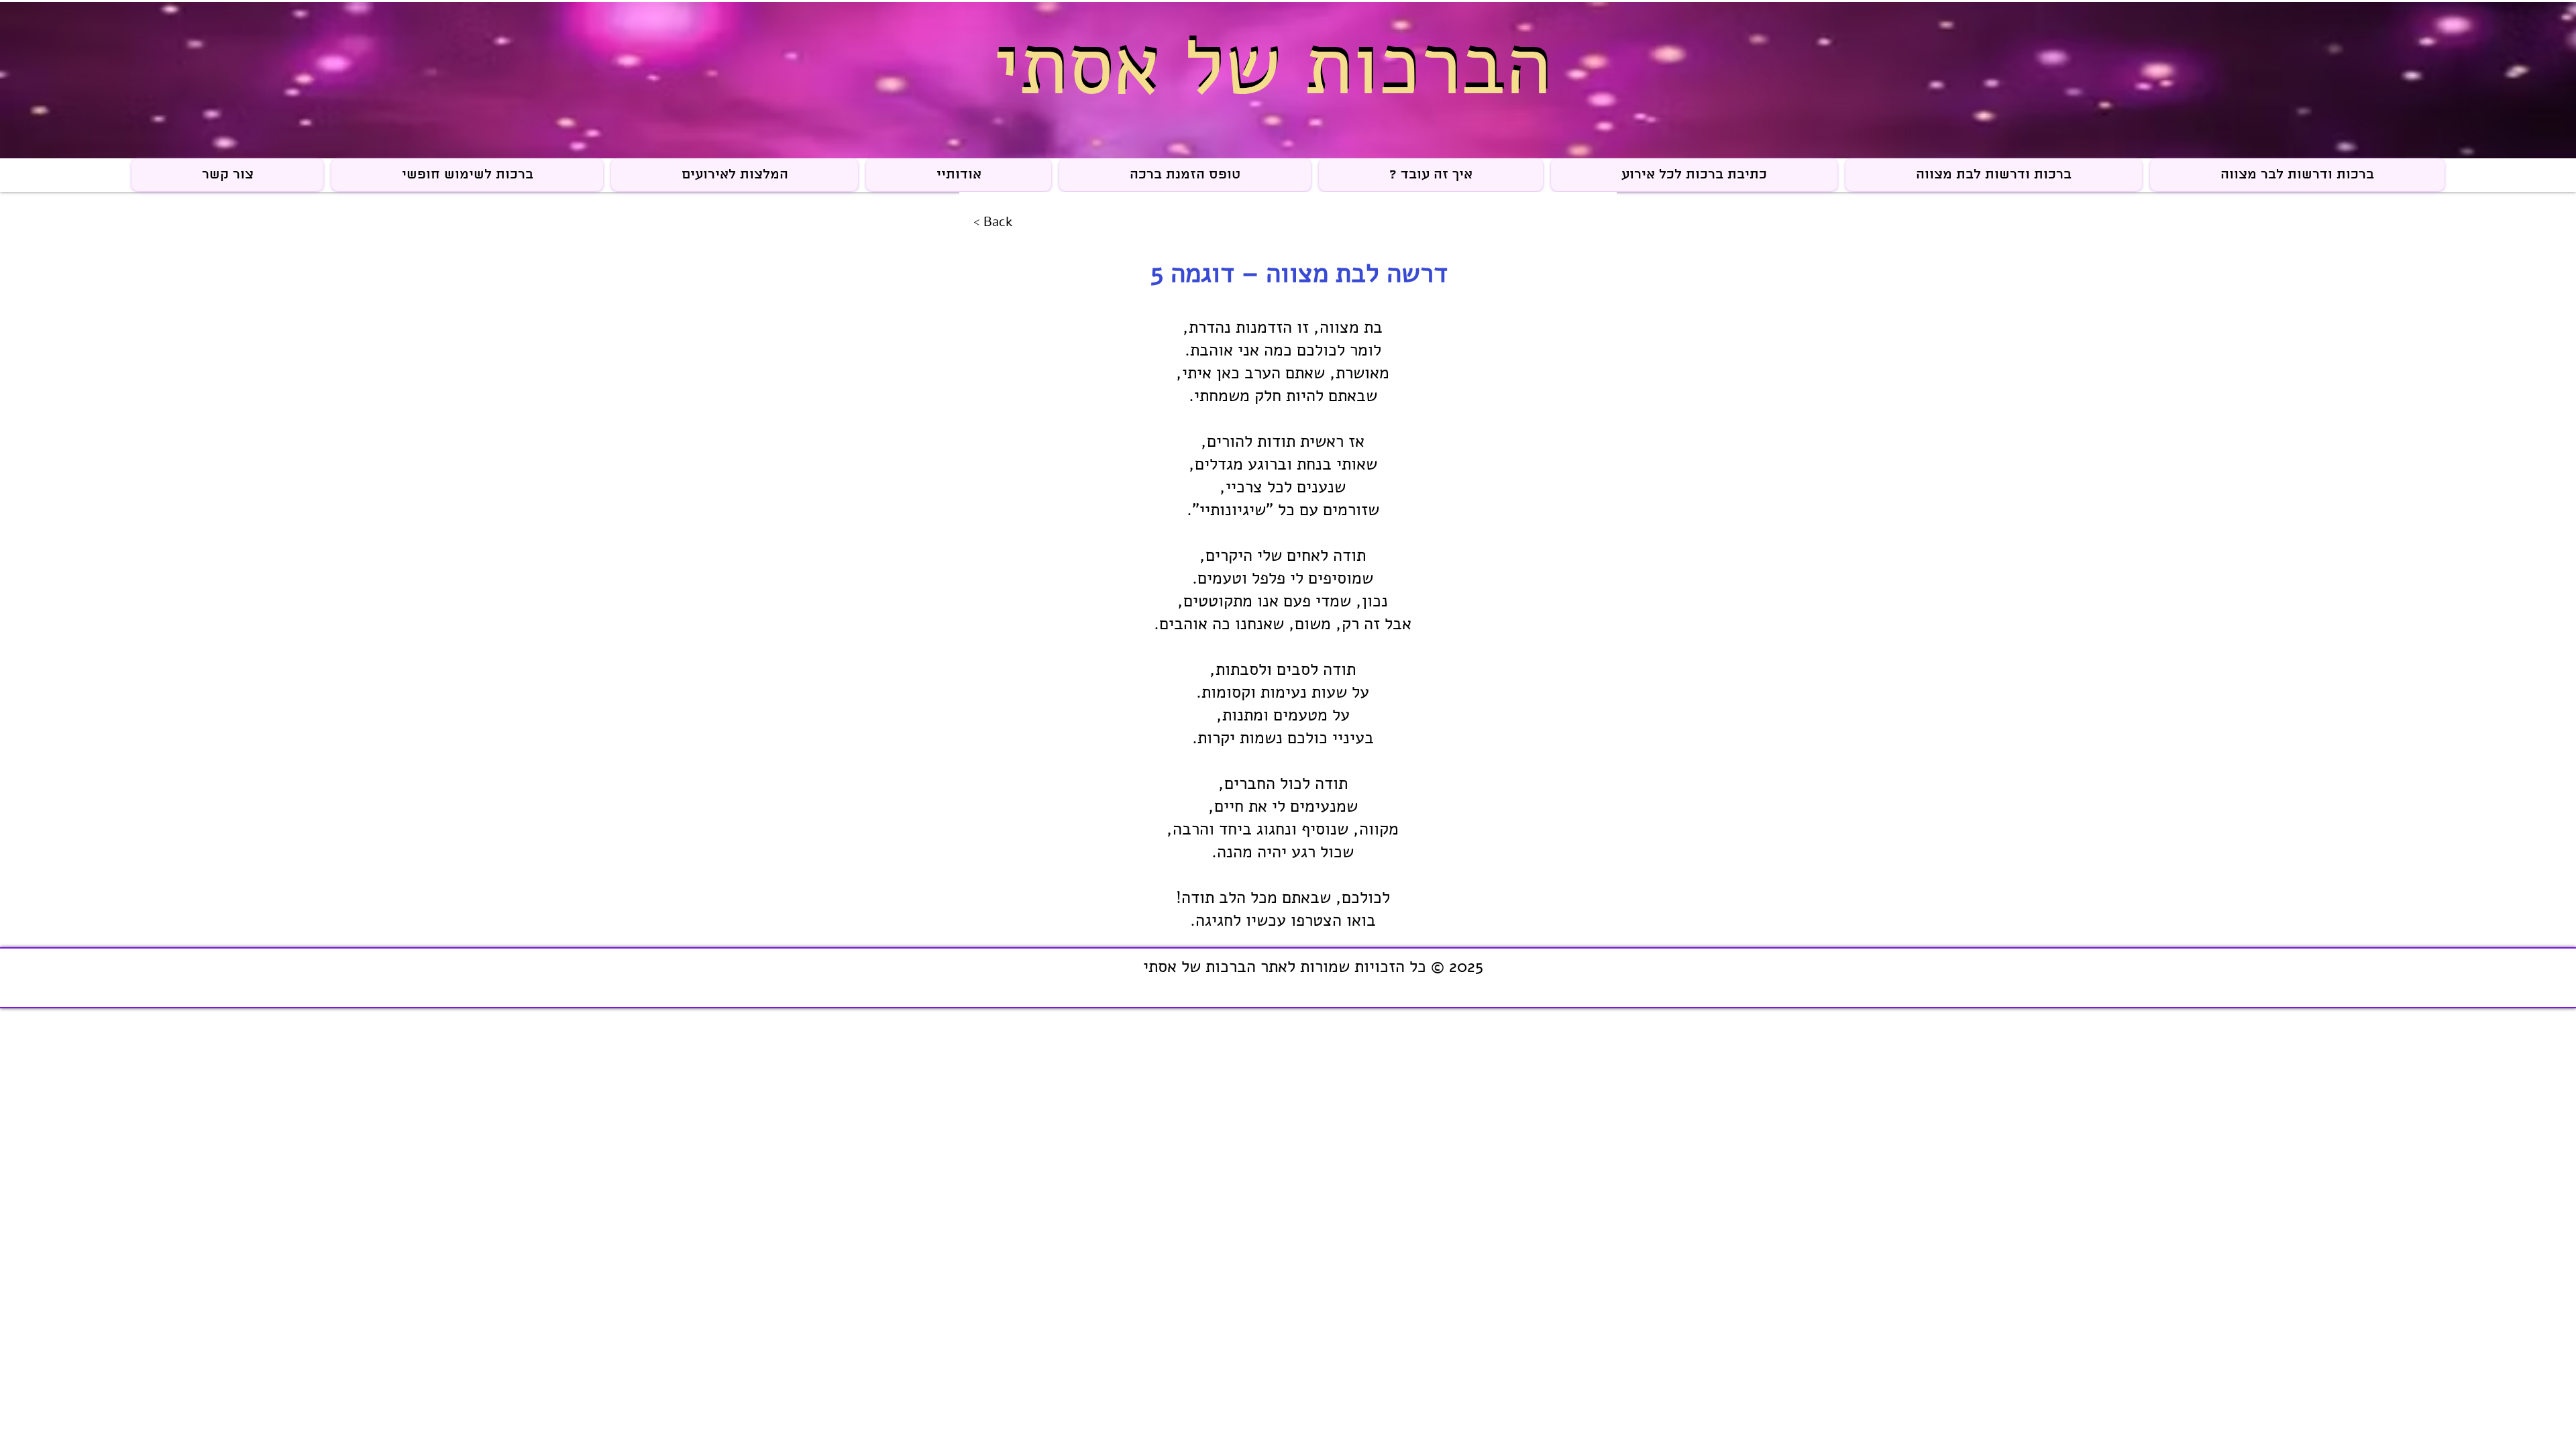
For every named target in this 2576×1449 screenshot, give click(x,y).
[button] (959, 175)
